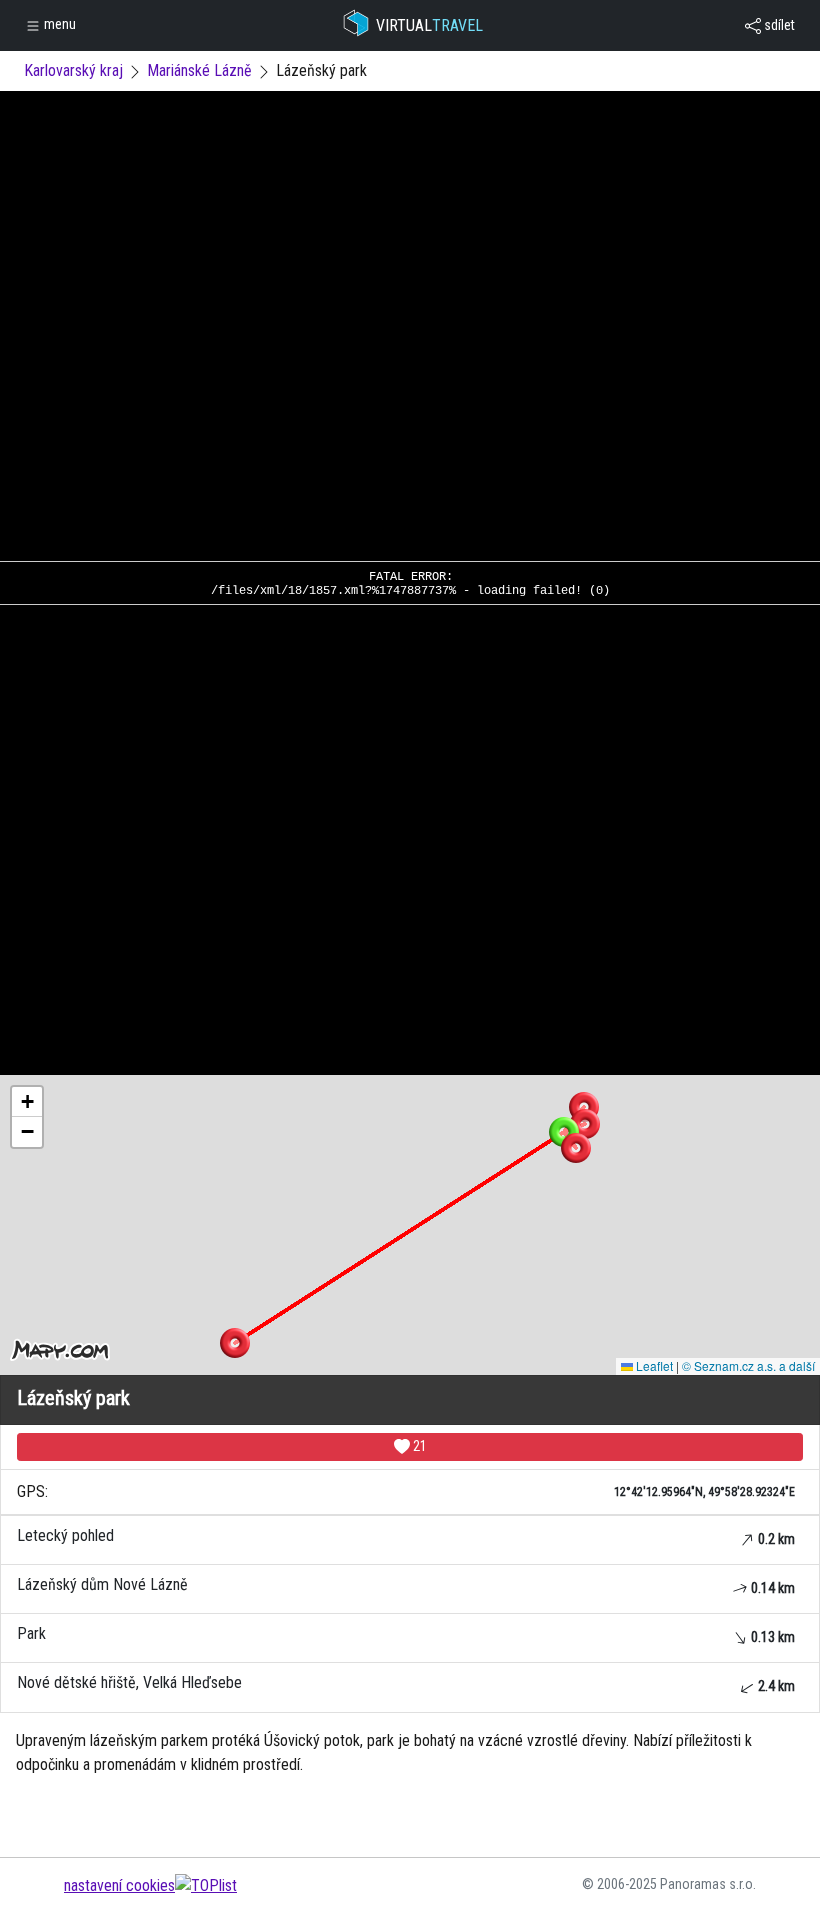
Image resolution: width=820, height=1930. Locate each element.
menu (58, 24)
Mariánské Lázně (199, 70)
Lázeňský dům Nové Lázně (406, 1585)
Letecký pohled (406, 1536)
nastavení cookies (119, 1885)
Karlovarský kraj (73, 70)
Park (406, 1634)
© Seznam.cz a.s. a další (748, 1365)
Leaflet (653, 1365)
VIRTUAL (429, 25)
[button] (584, 1107)
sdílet (778, 25)
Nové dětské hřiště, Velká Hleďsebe (406, 1683)
